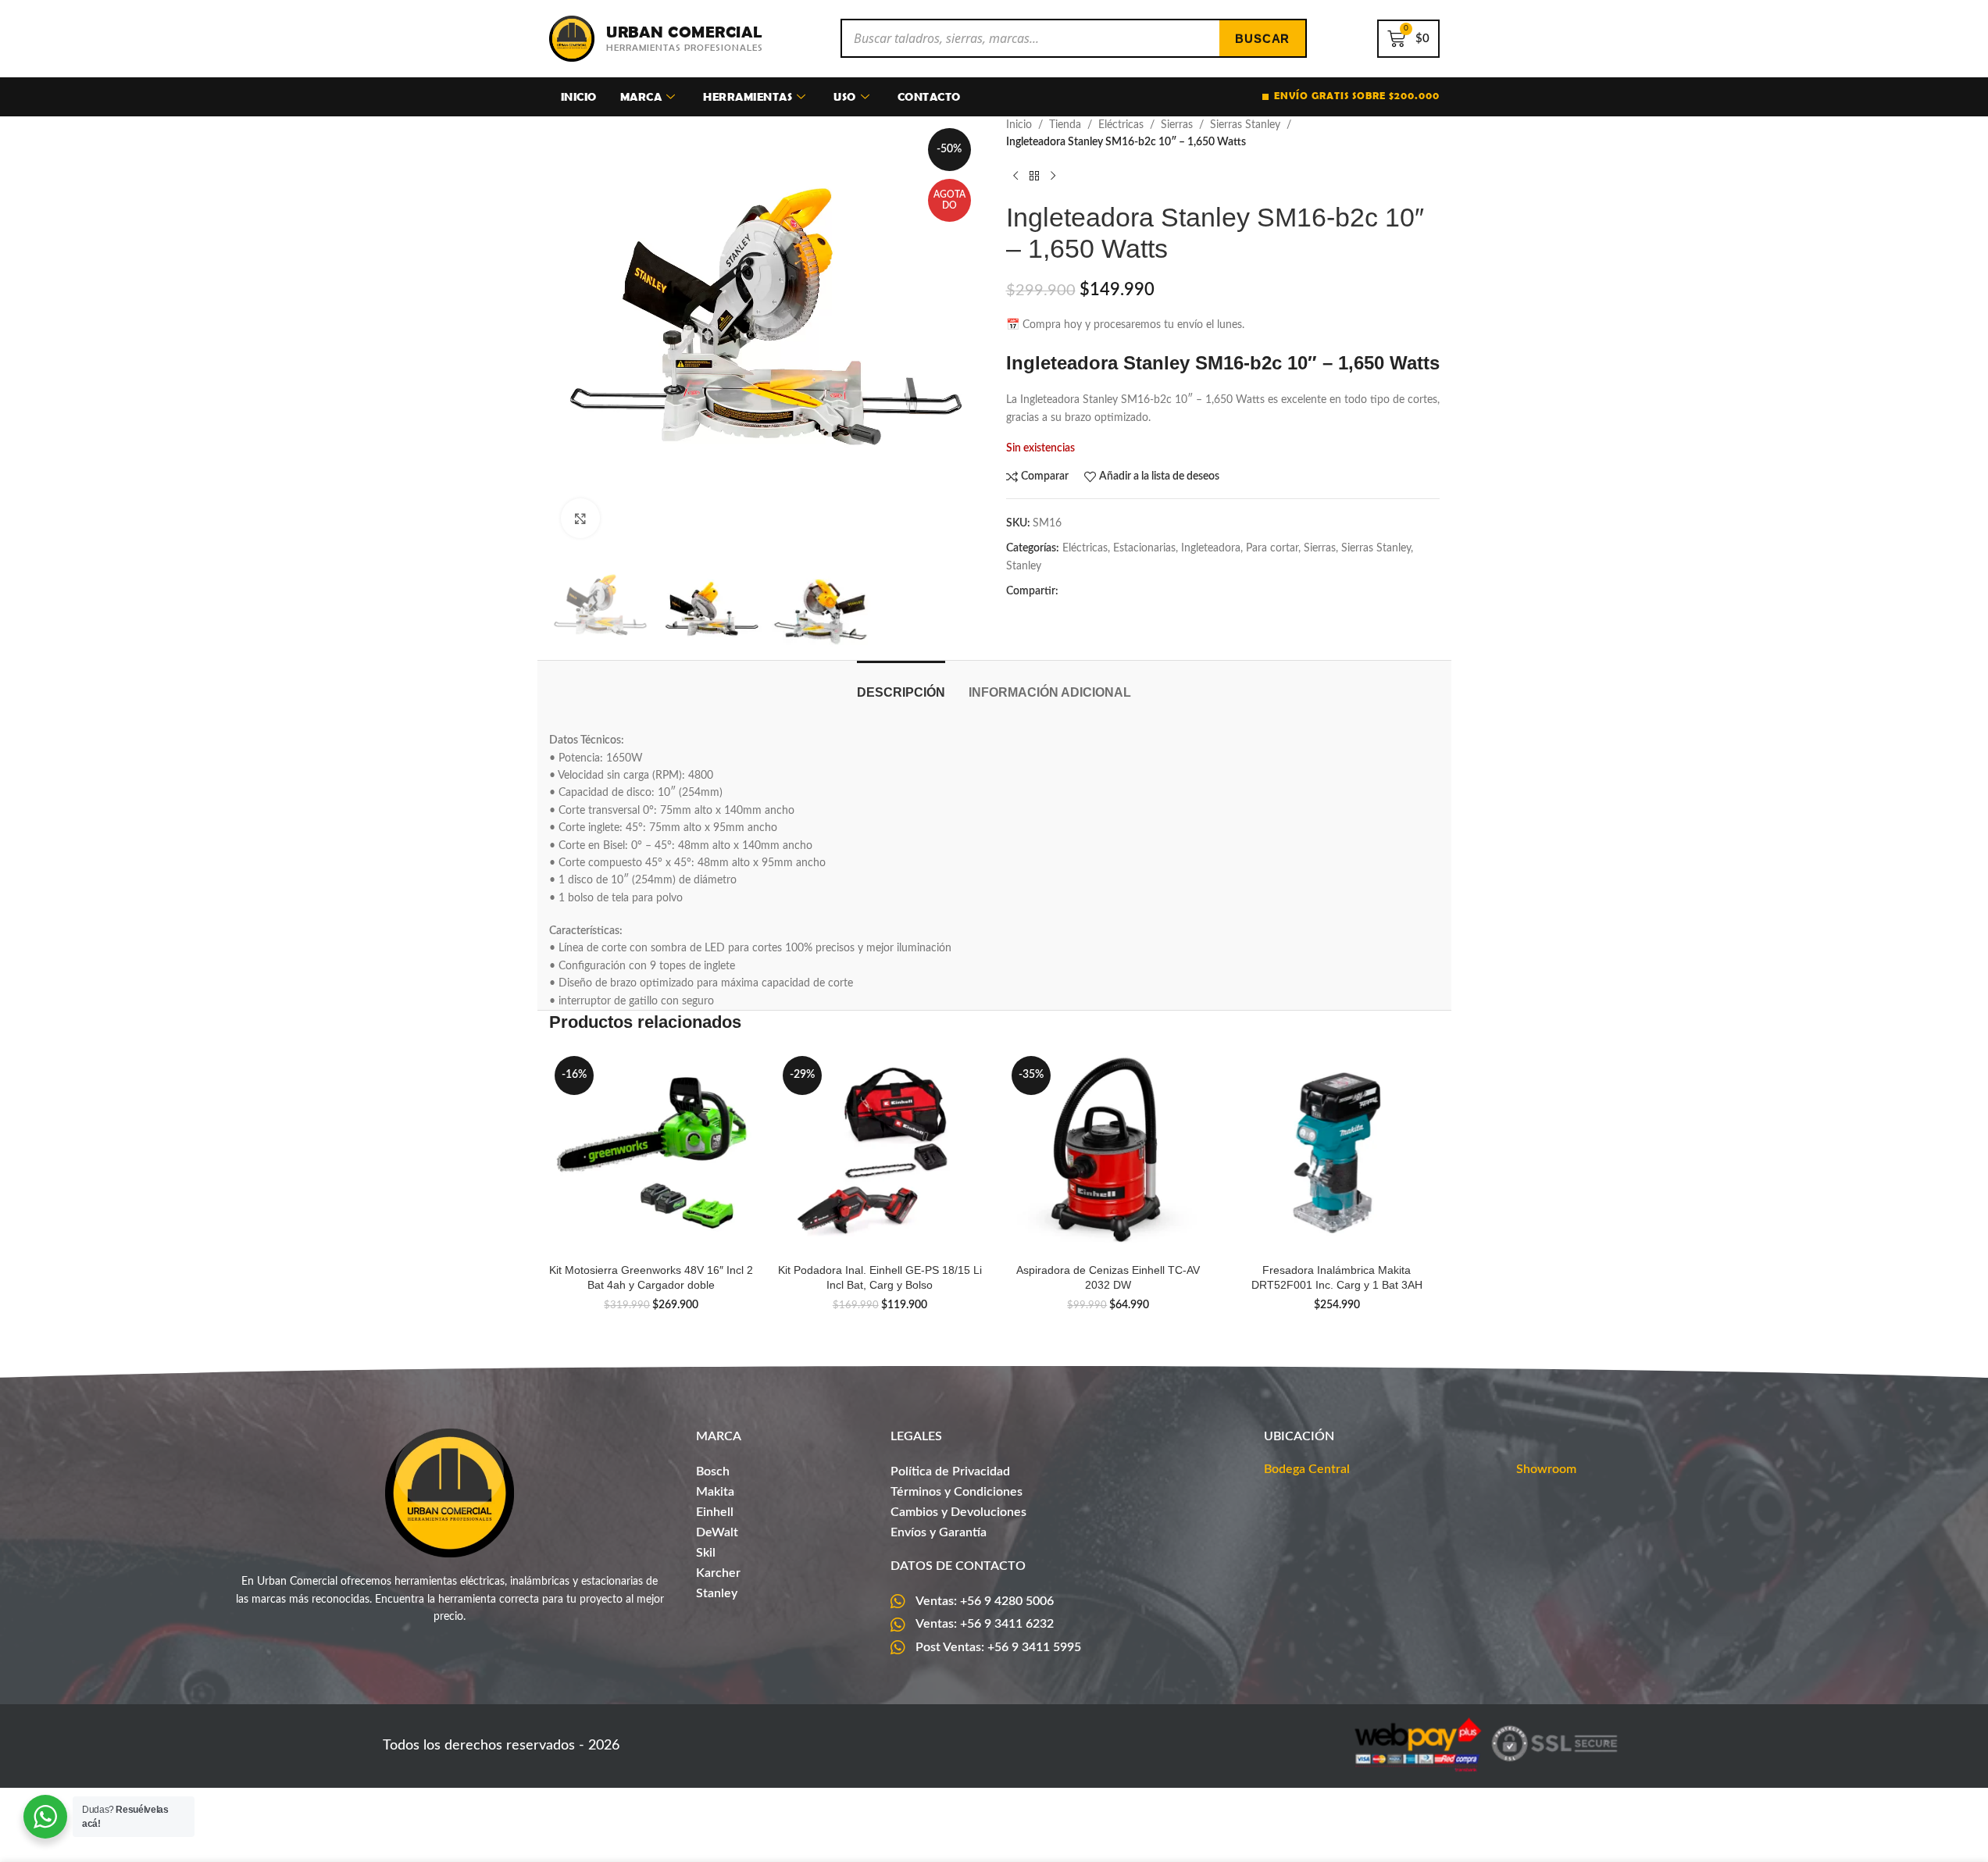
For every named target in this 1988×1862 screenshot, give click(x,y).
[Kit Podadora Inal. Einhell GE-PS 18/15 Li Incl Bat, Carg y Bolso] (880, 1153)
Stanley (1024, 566)
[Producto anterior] (1015, 177)
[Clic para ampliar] (580, 518)
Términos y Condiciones (957, 1492)
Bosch (713, 1471)
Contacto (929, 96)
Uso (845, 96)
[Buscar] (1262, 38)
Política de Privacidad (950, 1471)
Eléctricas (1121, 125)
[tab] (901, 685)
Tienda (1065, 125)
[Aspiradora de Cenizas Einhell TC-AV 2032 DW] (1109, 1153)
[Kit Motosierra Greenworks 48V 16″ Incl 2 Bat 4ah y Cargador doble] (652, 1153)
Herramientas (748, 96)
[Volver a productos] (1034, 177)
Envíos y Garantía (939, 1532)
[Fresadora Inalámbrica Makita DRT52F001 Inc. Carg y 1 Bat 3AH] (1337, 1153)
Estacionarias (1144, 548)
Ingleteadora (1211, 548)
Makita (715, 1492)
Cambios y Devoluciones (958, 1512)
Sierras (1177, 125)
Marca (641, 96)
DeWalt (717, 1532)
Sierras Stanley (1245, 125)
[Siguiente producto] (1053, 177)
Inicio (579, 96)
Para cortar (1272, 548)
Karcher (718, 1573)
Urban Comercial (684, 32)
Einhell (715, 1512)
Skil (706, 1553)
